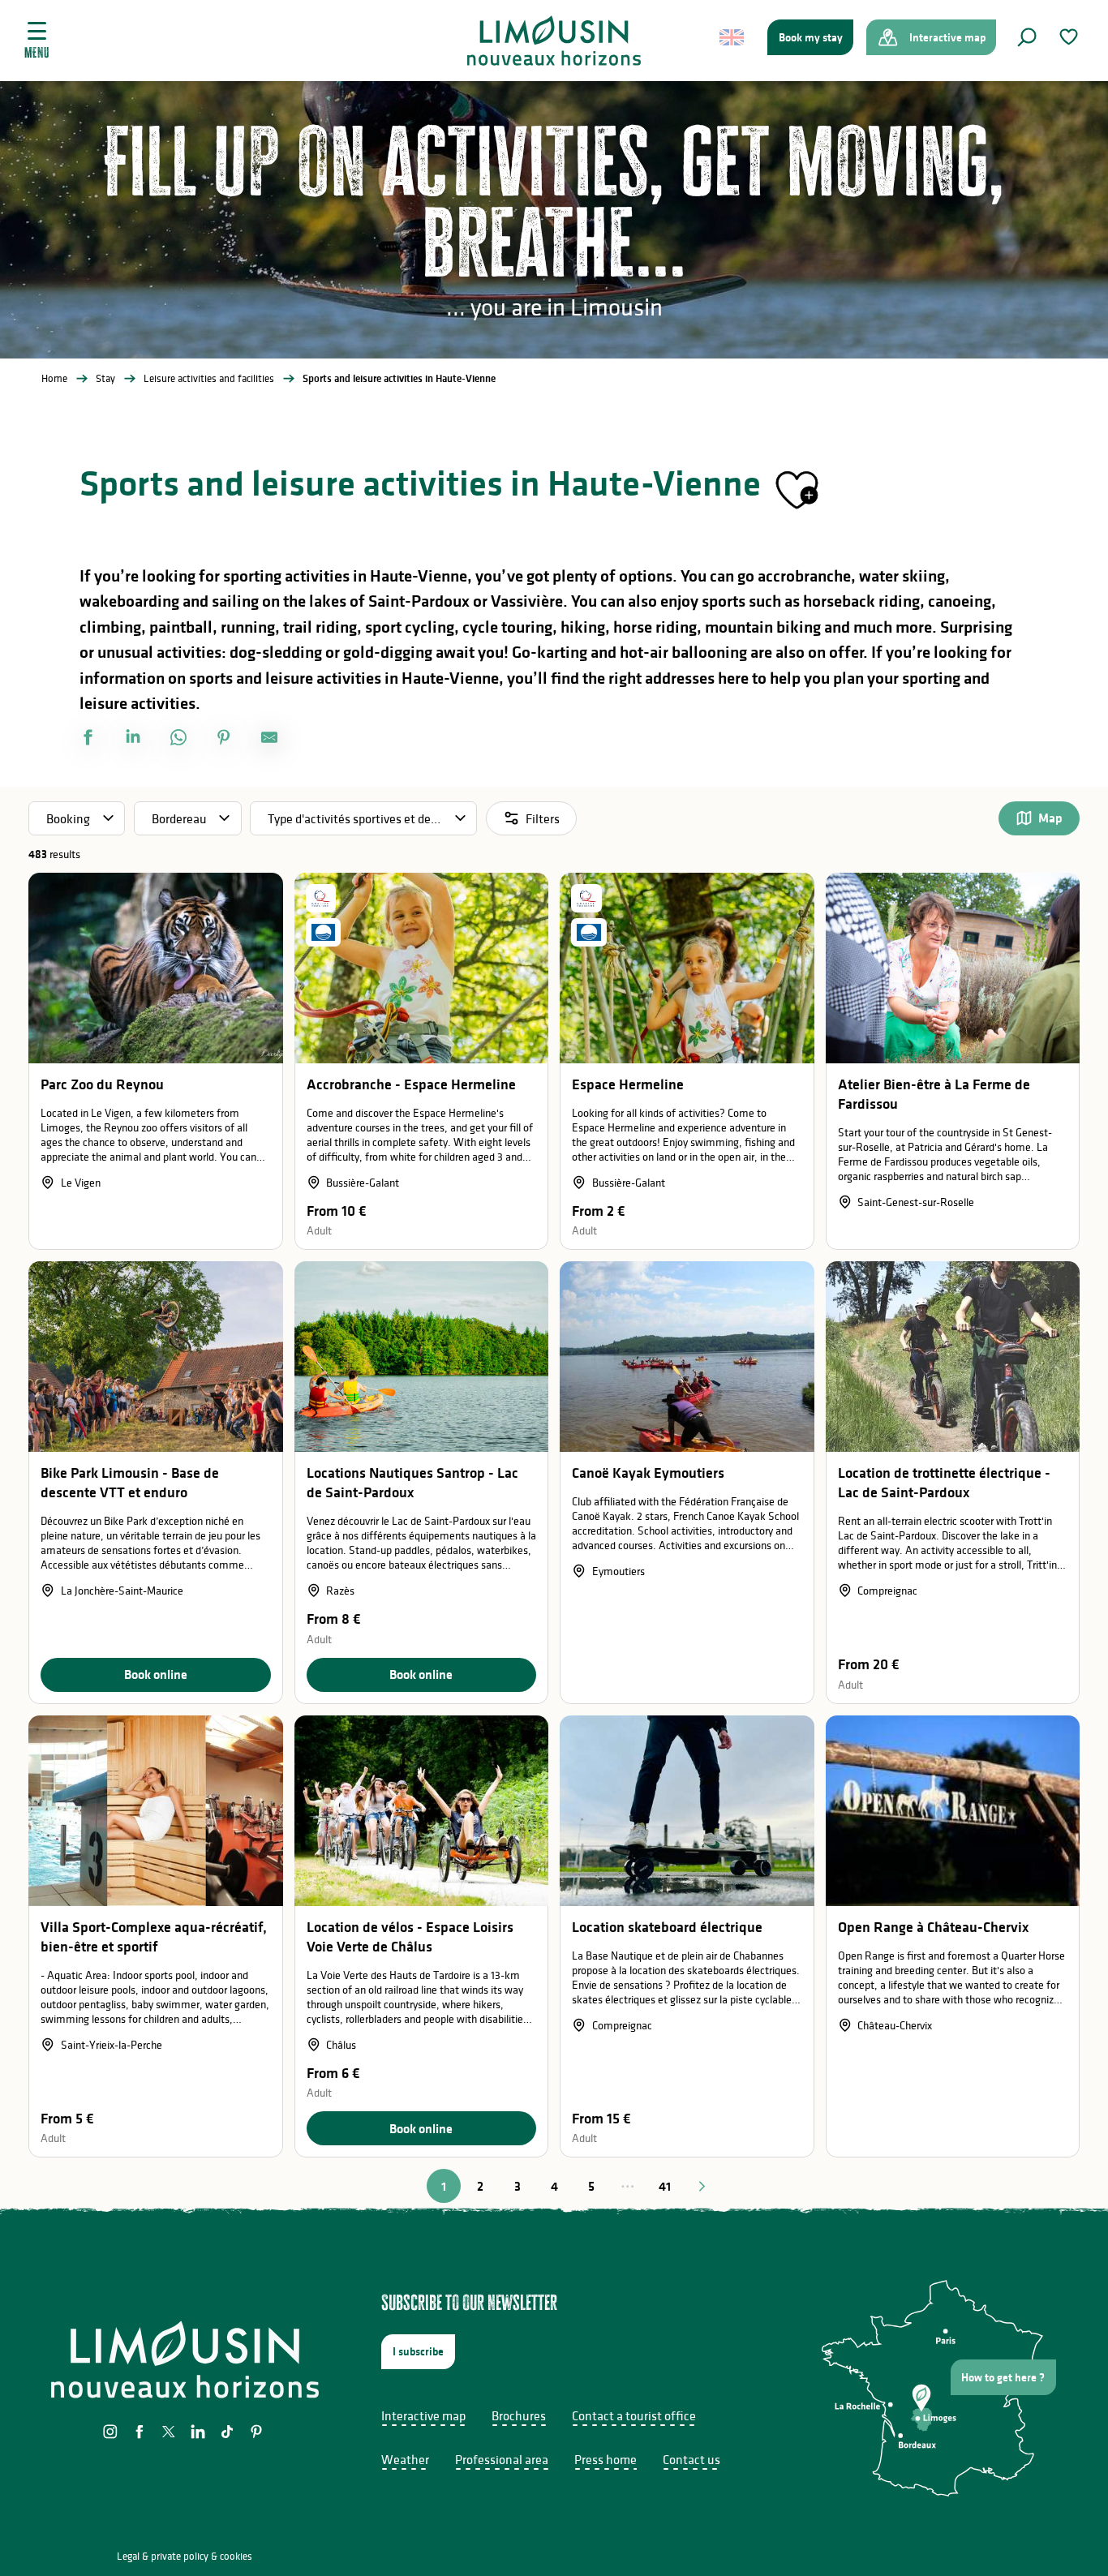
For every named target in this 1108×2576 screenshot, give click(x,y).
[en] (733, 37)
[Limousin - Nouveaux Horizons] (554, 41)
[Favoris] (1071, 37)
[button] (1027, 37)
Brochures (519, 2415)
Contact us (691, 2459)
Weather (405, 2459)
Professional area (502, 2459)
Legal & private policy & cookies (185, 2556)
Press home (606, 2459)
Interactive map (423, 2415)
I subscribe (418, 2351)
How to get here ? (1003, 2377)
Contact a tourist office (634, 2415)
